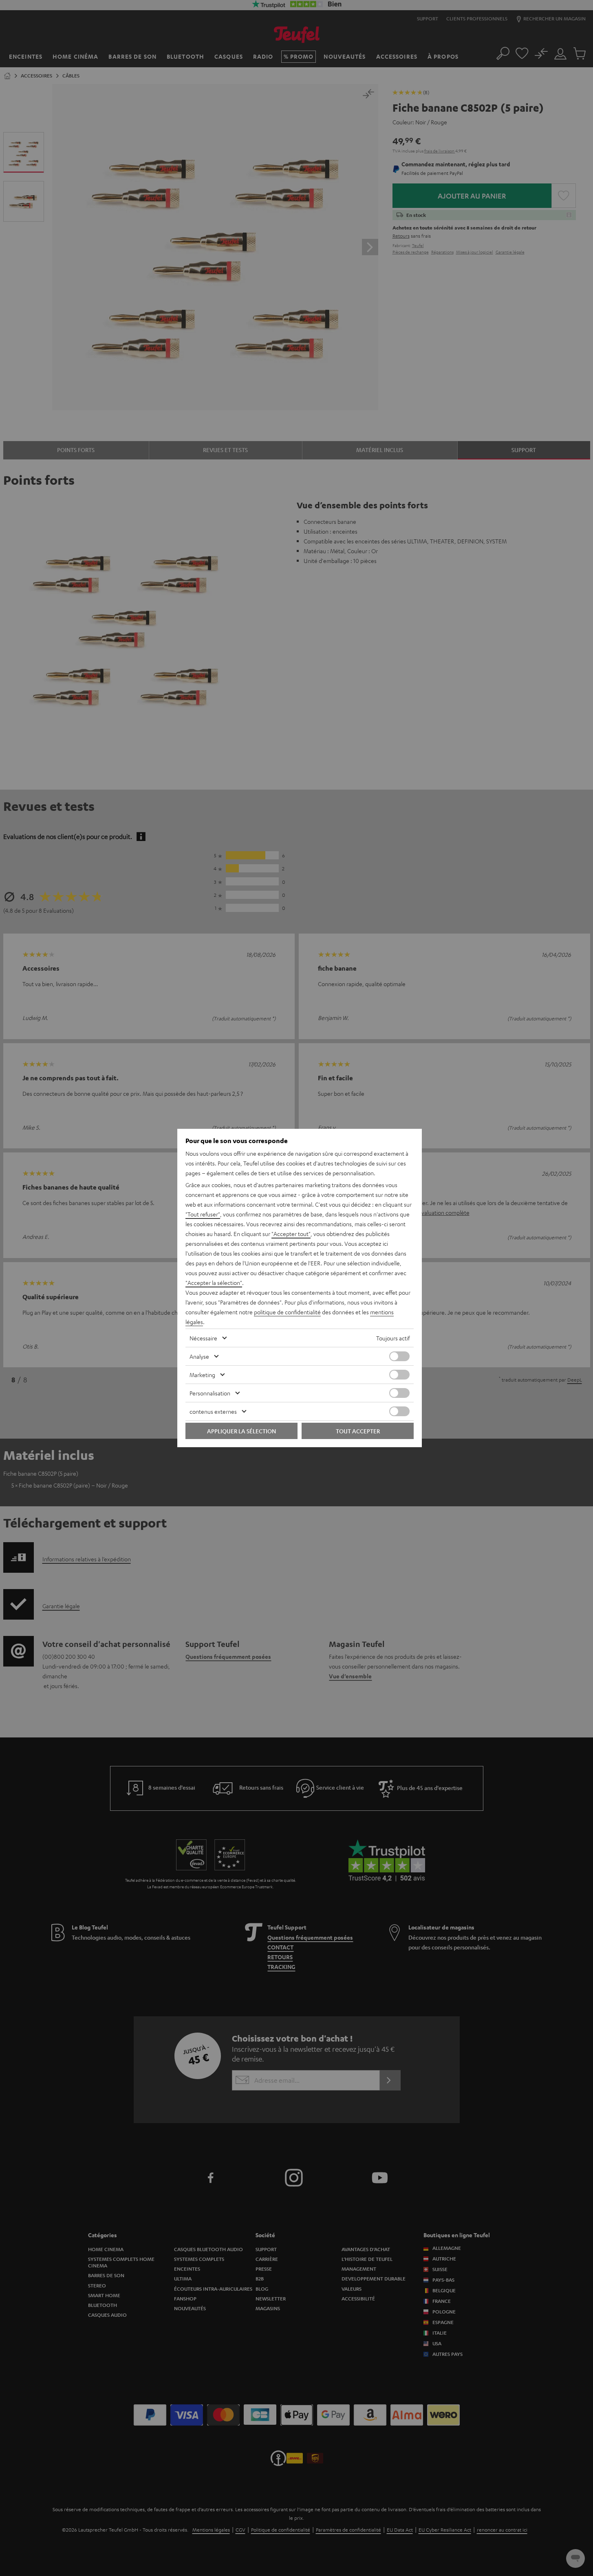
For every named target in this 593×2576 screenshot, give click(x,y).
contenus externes (213, 1411)
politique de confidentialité (287, 1312)
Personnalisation (210, 1393)
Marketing (202, 1375)
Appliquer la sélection (241, 1431)
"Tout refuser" (203, 1214)
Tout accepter (358, 1431)
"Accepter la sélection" (214, 1282)
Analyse (199, 1356)
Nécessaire (203, 1338)
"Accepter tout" (291, 1234)
